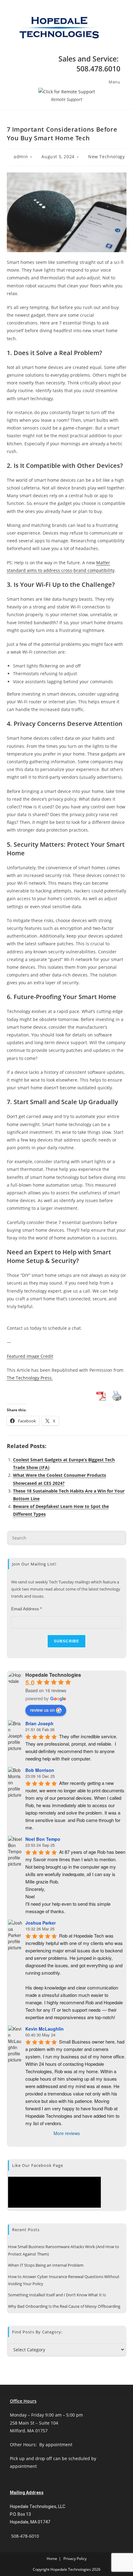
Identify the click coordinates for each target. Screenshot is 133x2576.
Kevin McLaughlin (45, 2029)
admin (21, 157)
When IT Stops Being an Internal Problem (46, 2265)
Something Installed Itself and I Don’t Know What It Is (57, 2295)
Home (52, 2559)
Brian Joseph (39, 1723)
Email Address (26, 1609)
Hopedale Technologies (53, 1675)
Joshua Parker (41, 1923)
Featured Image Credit (30, 1356)
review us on (42, 1710)
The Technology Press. (30, 1378)
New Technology (106, 157)
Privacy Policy (75, 2559)
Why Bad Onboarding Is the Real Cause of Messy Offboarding (64, 2306)
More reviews (67, 2133)
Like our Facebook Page (38, 2165)
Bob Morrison (40, 1770)
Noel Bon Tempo (43, 1839)
